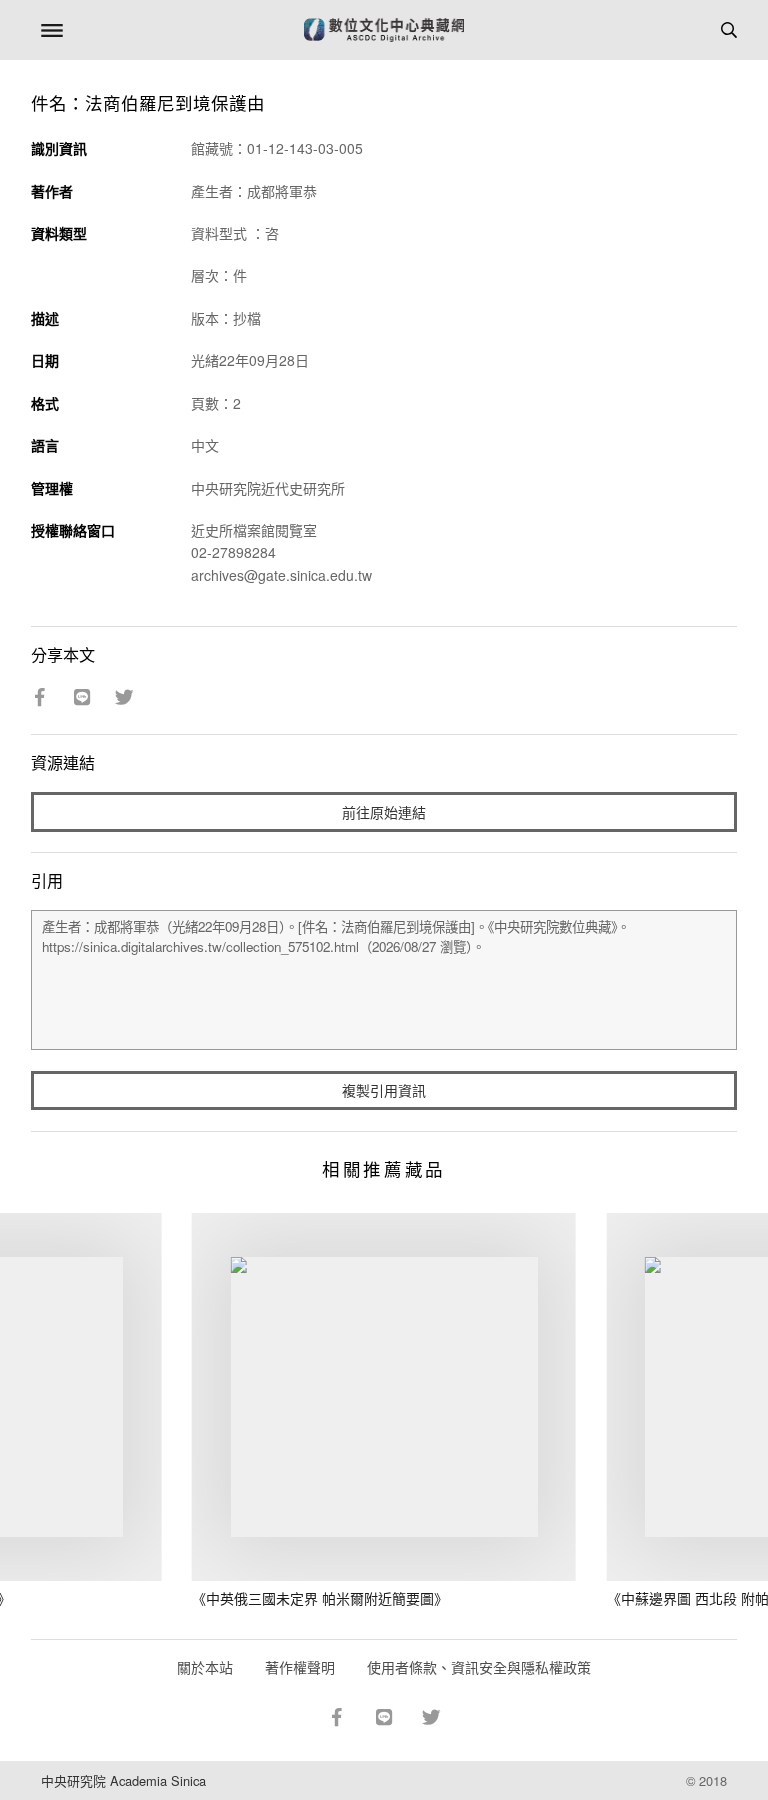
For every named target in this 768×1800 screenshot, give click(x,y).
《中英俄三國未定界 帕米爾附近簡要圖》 (320, 1598)
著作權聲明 (300, 1667)
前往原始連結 (384, 812)
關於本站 (205, 1667)
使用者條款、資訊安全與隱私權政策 (479, 1667)
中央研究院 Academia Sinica (123, 1780)
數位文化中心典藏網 (384, 30)
